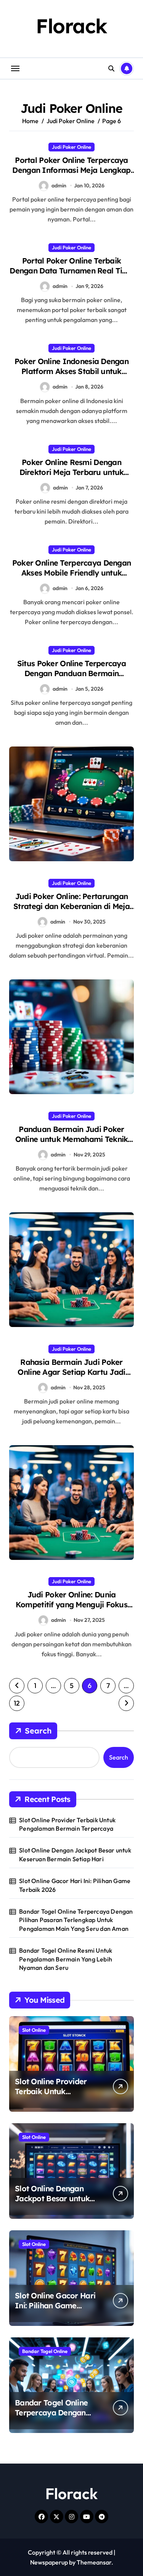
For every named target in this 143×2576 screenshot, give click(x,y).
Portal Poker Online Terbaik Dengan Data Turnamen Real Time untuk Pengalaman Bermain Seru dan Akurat (71, 276)
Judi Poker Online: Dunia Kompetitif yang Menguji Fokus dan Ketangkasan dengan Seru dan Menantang (71, 1609)
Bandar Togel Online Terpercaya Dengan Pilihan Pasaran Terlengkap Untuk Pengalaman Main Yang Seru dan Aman (76, 1920)
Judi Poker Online (71, 147)
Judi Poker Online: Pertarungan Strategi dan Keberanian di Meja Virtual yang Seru (71, 906)
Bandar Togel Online (45, 2351)
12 (17, 1703)
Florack (71, 26)
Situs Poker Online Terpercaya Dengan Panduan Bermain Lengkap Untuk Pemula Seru (71, 673)
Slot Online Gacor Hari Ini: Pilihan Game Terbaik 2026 (75, 1885)
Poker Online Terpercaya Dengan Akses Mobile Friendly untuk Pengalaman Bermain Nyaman (71, 573)
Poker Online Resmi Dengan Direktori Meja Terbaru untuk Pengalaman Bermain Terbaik (71, 472)
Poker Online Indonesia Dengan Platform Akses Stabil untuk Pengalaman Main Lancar (71, 371)
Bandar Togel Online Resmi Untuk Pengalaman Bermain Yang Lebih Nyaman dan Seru (66, 1959)
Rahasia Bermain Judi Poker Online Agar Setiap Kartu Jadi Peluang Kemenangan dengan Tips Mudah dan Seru (71, 1377)
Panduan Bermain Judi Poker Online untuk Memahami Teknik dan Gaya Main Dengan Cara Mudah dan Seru (72, 1144)
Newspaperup (49, 2562)
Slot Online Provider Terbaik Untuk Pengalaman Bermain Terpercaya (67, 1824)
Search (38, 1731)
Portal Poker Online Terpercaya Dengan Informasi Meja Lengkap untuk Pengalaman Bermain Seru (71, 170)
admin (59, 185)
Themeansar (94, 2562)
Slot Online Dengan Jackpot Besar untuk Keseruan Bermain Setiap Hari (75, 1854)
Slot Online (34, 2030)
